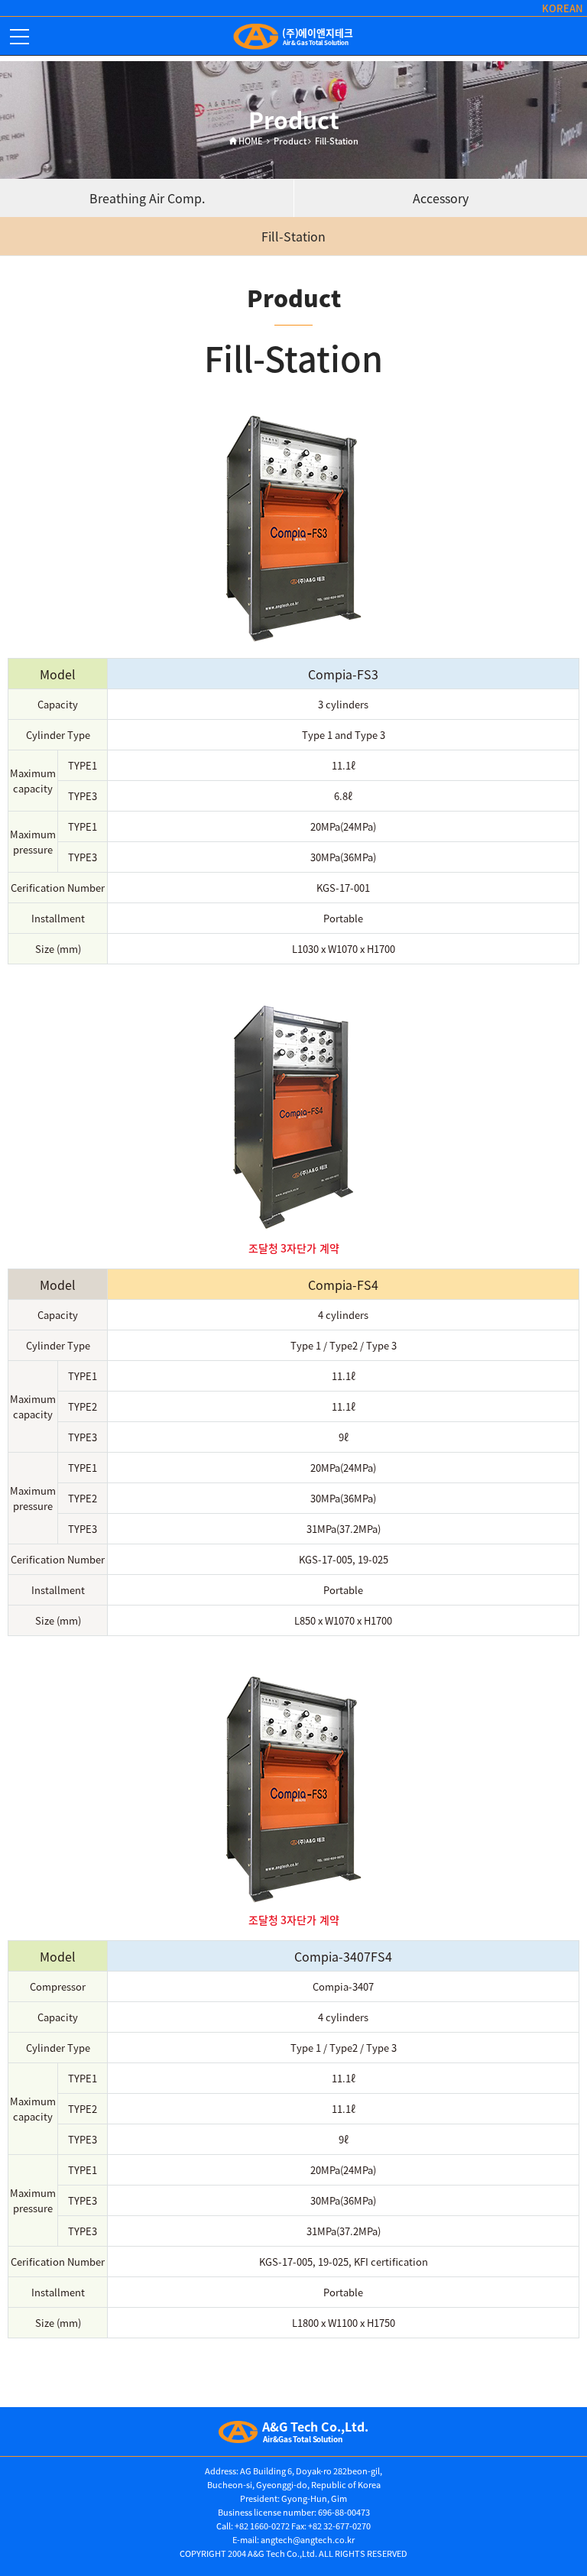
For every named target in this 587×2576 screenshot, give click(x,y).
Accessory (441, 198)
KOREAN (563, 8)
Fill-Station (293, 236)
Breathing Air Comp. (147, 198)
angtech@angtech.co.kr (308, 2540)
